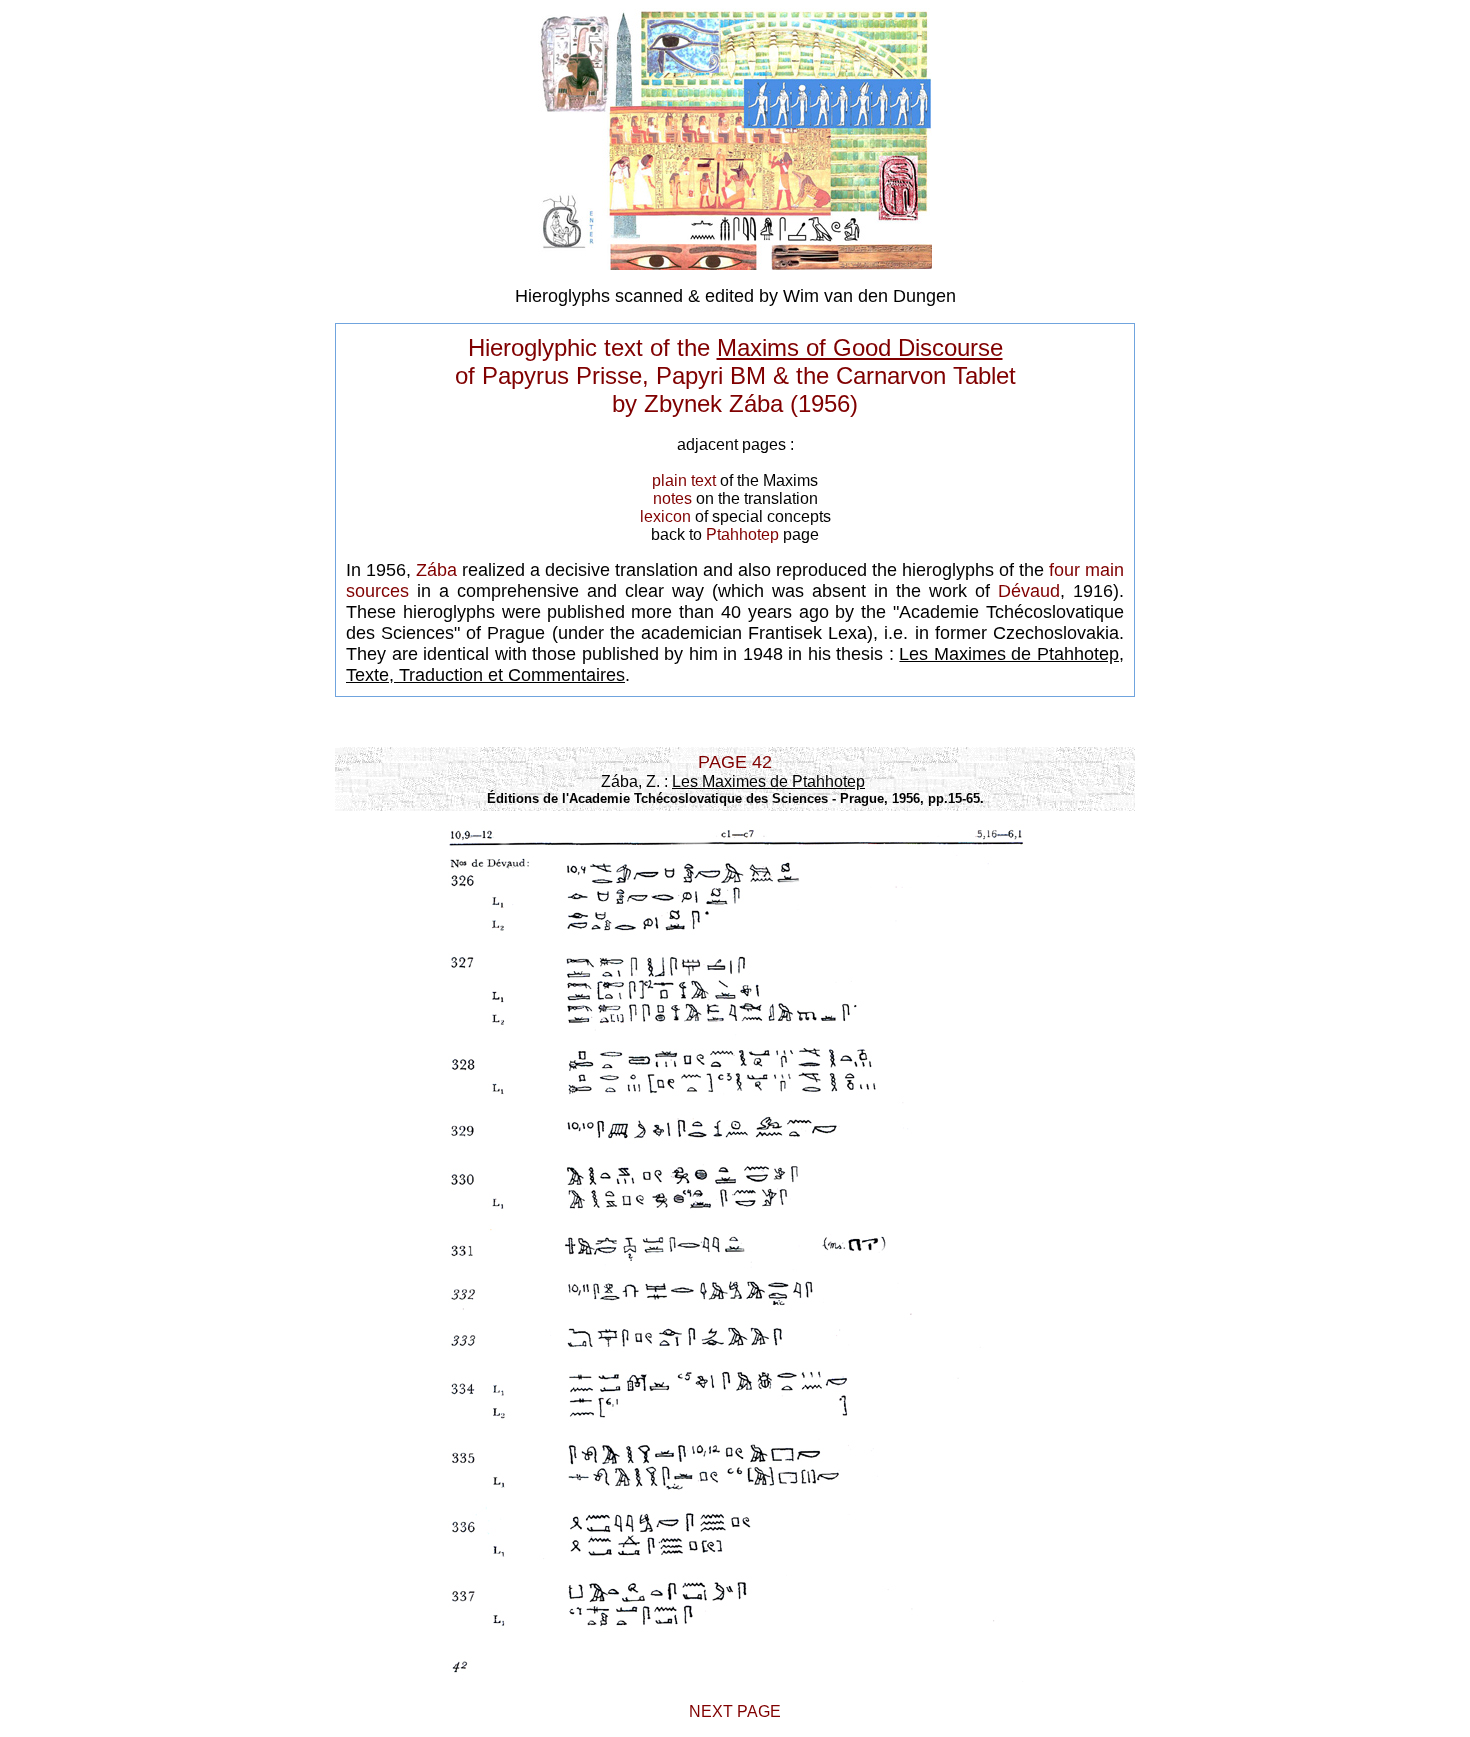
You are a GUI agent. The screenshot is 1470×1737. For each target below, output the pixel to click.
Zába (436, 570)
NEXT (713, 1711)
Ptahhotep (742, 534)
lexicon (665, 516)
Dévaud (1029, 591)
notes (672, 498)
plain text (684, 480)
